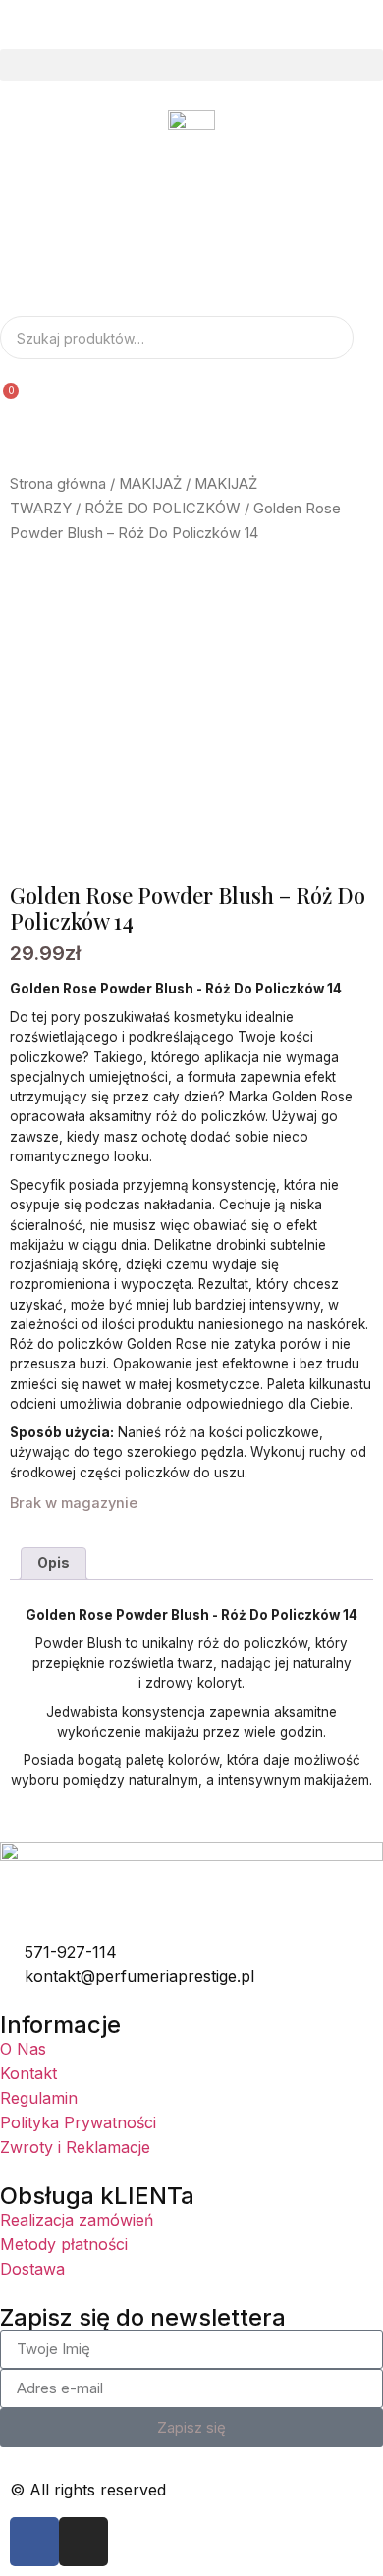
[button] (191, 65)
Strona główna (58, 484)
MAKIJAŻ (150, 484)
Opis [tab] (54, 1562)
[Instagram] (83, 2542)
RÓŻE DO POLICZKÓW (163, 509)
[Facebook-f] (34, 2542)
